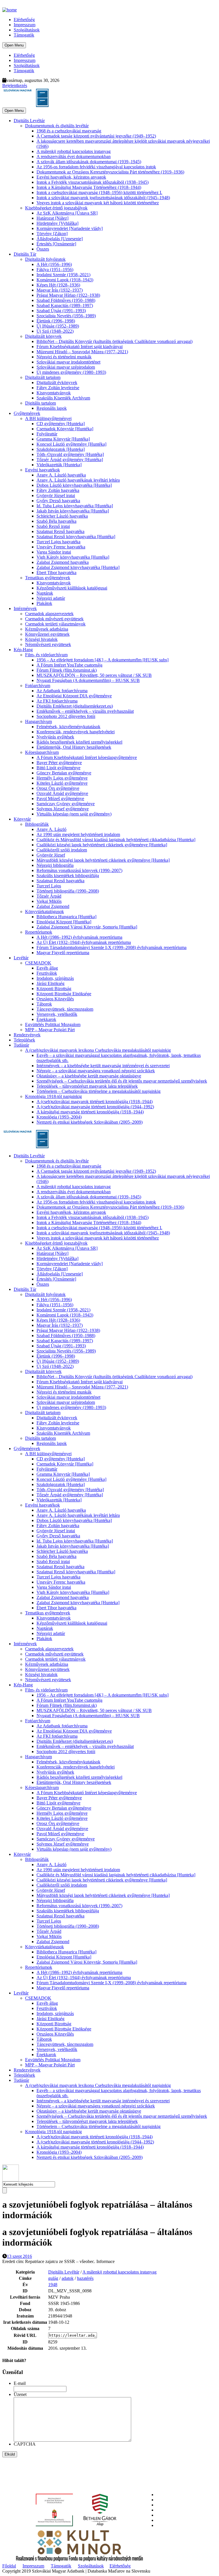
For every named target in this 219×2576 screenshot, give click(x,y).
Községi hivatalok (41, 639)
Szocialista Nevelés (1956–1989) (66, 316)
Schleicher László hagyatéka (62, 516)
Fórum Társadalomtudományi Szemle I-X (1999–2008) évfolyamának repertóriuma (111, 947)
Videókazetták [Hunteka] (59, 465)
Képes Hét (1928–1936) (58, 285)
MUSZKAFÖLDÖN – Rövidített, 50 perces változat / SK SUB (94, 675)
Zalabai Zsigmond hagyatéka (63, 562)
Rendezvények (27, 1035)
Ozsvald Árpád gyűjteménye (62, 793)
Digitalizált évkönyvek (57, 382)
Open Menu (14, 45)
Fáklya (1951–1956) (55, 269)
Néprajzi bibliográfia (55, 865)
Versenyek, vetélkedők (57, 1014)
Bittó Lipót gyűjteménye (58, 768)
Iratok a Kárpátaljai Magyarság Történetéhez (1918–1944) (89, 187)
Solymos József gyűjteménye (63, 809)
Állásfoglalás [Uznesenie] (60, 239)
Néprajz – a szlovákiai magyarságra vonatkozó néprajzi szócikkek (96, 1071)
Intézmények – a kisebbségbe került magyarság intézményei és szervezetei (103, 1066)
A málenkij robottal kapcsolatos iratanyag (74, 151)
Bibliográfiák (37, 824)
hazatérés (85, 2278)
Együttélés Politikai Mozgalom (53, 1024)
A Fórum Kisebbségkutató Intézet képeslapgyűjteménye (87, 757)
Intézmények (25, 608)
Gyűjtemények (27, 413)
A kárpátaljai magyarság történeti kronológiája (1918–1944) (90, 1112)
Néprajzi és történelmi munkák (64, 357)
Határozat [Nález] (52, 218)
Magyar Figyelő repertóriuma (63, 953)
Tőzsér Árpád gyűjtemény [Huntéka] (70, 460)
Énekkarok (46, 1019)
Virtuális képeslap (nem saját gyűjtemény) (74, 814)
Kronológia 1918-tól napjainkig (53, 1096)
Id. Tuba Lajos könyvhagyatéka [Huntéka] (75, 506)
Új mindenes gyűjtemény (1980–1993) (71, 372)
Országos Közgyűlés (55, 999)
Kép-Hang (23, 650)
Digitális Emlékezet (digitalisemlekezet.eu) (75, 706)
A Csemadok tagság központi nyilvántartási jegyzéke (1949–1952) (96, 136)
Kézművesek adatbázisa (47, 629)
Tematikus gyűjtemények (48, 578)
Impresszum (25, 25)
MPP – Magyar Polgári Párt (50, 1030)
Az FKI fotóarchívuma (57, 701)
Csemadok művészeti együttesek (54, 619)
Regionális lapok (52, 408)
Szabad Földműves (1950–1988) (66, 300)
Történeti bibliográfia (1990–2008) (68, 891)
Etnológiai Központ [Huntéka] (64, 922)
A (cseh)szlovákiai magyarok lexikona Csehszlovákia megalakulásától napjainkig (98, 1050)
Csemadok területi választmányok (55, 624)
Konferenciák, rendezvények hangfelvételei (76, 732)
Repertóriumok (39, 932)
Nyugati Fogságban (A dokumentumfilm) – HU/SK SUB (88, 680)
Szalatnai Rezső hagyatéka (60, 531)
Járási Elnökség (50, 983)
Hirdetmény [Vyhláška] (57, 223)
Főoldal (9, 2566)
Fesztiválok (47, 973)
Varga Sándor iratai (54, 552)
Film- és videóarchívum (46, 655)
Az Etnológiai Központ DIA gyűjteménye (74, 696)
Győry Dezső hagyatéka (58, 501)
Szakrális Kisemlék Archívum (63, 398)
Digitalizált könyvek (43, 336)
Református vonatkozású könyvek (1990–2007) (79, 870)
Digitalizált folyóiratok (45, 259)
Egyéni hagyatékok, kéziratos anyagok (71, 177)
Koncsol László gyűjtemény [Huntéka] (71, 444)
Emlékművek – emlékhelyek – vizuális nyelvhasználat (85, 711)
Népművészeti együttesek (48, 644)
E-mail (20, 2383)
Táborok (44, 1004)
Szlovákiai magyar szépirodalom (66, 367)
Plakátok (44, 603)
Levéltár (21, 958)
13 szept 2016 (19, 2256)
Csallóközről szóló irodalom (62, 850)
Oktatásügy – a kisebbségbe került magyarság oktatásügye (89, 1076)
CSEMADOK (38, 963)
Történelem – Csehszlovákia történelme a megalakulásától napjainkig (99, 1091)
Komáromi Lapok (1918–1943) (65, 280)
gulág (53, 2278)
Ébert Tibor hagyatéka (56, 573)
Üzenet (20, 2394)
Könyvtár (22, 819)
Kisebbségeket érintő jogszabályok (56, 208)
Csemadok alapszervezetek (49, 614)
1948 (53, 2285)
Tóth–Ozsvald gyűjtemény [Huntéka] (70, 454)
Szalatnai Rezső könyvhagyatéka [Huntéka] (76, 537)
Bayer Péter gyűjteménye (59, 763)
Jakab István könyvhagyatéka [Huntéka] (73, 511)
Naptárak (45, 593)
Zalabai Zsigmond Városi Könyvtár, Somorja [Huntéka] (87, 927)
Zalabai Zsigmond (53, 906)
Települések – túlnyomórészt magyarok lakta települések (87, 1086)
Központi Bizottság (54, 989)
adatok (68, 2278)
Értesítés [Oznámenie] (56, 244)
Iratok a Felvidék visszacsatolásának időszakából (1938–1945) (93, 182)
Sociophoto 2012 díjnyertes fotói (66, 716)
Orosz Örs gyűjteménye (58, 788)
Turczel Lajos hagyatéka (58, 542)
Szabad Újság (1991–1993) (61, 311)
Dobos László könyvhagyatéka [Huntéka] (74, 485)
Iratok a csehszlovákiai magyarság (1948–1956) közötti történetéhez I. (99, 192)
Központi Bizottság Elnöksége (64, 994)
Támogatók (24, 35)
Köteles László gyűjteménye (62, 783)
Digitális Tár (25, 254)
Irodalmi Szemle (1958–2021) (63, 275)
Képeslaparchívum (42, 752)
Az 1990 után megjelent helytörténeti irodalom (78, 834)
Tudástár (21, 1045)
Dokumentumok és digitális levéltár (57, 126)
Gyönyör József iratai (56, 495)
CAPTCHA (25, 2444)
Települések (24, 1040)
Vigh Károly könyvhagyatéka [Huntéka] (73, 557)
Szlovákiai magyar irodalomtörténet (68, 362)
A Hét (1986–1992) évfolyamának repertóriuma (79, 937)
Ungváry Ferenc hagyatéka (61, 547)
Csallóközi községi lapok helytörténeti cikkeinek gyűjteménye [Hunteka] (102, 845)
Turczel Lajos (49, 886)
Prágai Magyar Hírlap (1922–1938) (68, 295)
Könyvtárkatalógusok (44, 912)
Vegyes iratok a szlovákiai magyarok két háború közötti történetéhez (98, 203)
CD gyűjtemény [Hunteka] (61, 424)
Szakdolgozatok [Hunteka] (61, 449)
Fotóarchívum (38, 686)
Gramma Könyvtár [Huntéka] (63, 439)
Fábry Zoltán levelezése (58, 388)
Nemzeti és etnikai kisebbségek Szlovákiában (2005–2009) (90, 1122)
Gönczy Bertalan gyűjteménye (64, 773)
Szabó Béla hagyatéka (56, 521)
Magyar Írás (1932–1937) (60, 290)
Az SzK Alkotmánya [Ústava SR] (67, 213)
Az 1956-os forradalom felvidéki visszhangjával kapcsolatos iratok (96, 167)
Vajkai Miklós (49, 901)
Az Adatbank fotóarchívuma (62, 691)
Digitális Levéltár (29, 121)
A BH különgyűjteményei (48, 418)
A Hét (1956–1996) (54, 264)
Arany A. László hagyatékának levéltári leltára (78, 480)
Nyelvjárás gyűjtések (55, 737)
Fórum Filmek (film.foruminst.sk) (67, 670)
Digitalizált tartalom (43, 377)
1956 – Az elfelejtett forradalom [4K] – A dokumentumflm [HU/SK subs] (103, 660)
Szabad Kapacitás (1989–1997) (65, 305)
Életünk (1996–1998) (56, 321)
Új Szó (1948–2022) (55, 331)
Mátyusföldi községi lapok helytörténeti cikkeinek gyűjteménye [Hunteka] (103, 860)
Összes (43, 249)
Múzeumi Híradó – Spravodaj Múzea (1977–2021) (82, 352)
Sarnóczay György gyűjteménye (66, 804)
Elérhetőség (24, 20)
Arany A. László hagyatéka (61, 475)
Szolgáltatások (27, 30)
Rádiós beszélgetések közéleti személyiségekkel (79, 742)
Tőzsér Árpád (49, 896)
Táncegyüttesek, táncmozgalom (65, 1009)
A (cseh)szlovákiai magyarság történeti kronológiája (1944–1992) (95, 1107)
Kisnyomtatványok (54, 393)
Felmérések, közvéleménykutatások (68, 727)
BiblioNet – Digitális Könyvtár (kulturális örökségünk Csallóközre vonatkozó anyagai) (114, 341)
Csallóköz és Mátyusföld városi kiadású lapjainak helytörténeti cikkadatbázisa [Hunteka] (116, 840)
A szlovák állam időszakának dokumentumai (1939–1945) (89, 162)
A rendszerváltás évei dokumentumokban (74, 157)
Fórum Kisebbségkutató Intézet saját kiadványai (80, 347)
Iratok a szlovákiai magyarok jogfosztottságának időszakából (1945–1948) (103, 198)
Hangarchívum (38, 721)
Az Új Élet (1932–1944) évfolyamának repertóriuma (84, 942)
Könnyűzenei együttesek (47, 634)
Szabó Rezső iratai (53, 526)
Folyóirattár (47, 434)
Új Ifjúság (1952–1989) (58, 326)
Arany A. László (51, 829)
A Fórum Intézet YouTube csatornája (69, 665)
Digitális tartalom (40, 403)
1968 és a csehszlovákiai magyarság (69, 131)
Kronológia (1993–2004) (59, 1117)
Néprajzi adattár (51, 598)
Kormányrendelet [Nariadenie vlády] (70, 228)
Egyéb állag (47, 968)
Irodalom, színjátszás (55, 978)
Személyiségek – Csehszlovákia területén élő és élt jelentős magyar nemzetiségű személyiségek (122, 1081)
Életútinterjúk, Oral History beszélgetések (74, 747)
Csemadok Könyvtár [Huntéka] (65, 429)
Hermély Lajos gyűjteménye (62, 778)
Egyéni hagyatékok (42, 470)
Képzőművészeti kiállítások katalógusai (72, 588)
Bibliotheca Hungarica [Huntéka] (66, 917)
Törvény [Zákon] (52, 234)
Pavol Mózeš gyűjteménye (60, 799)
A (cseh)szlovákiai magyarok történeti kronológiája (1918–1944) (95, 1102)
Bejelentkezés (15, 85)
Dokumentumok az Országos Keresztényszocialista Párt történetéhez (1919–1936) (110, 172)
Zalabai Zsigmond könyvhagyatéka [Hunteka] (78, 567)
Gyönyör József (51, 855)
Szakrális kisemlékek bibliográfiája (68, 876)
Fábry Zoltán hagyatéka (58, 490)
